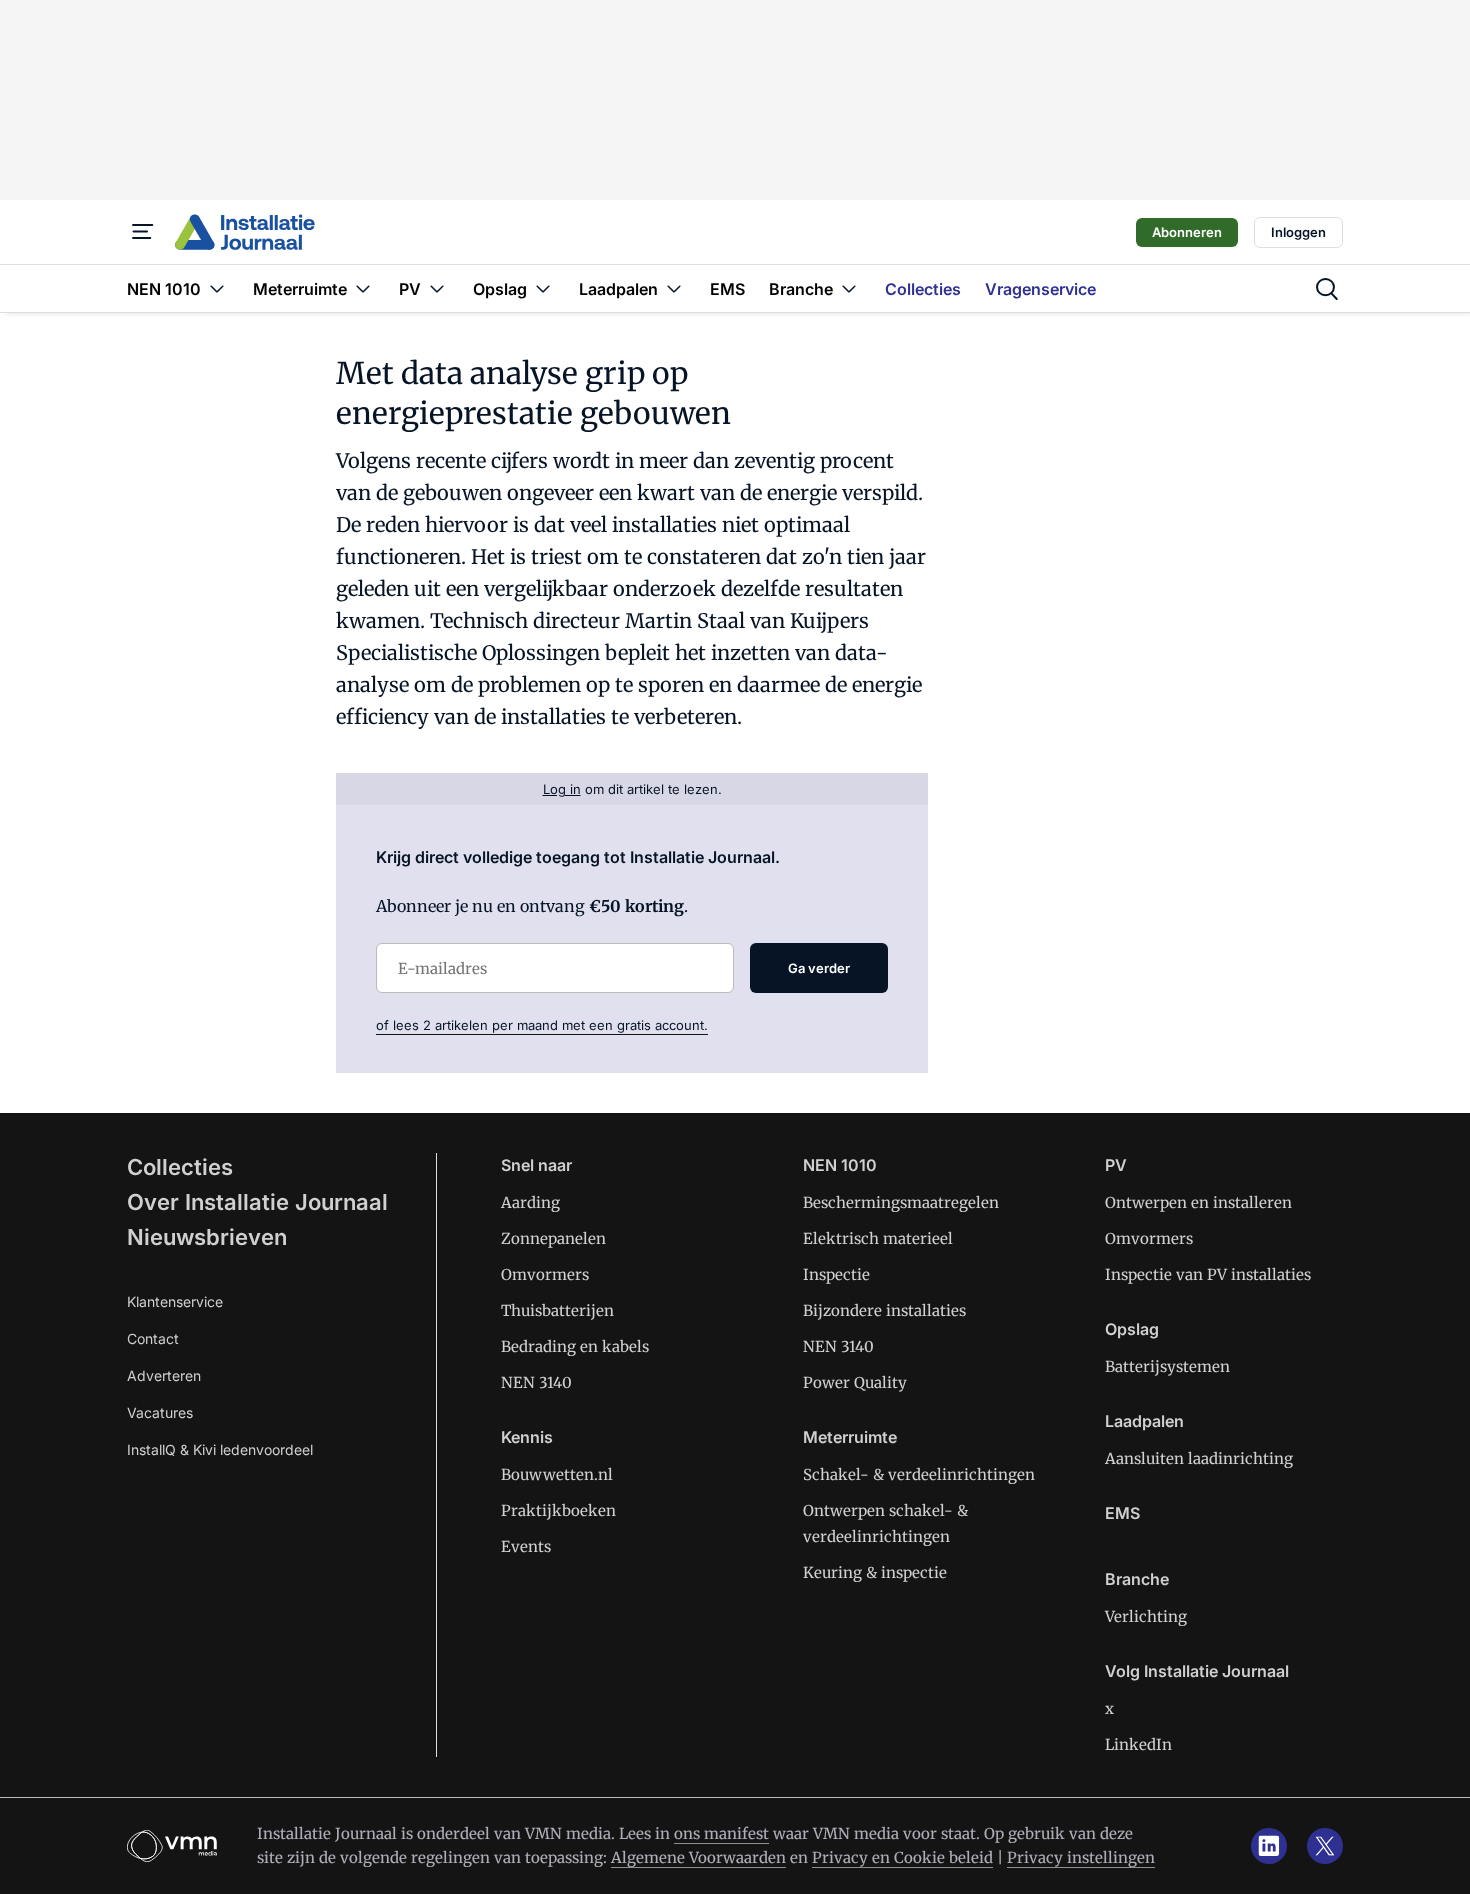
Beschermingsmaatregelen (901, 1202)
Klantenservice (175, 1301)
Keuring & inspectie (875, 1572)
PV (1116, 1165)
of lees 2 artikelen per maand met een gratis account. (542, 1025)
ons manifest (721, 1833)
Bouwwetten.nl (557, 1474)
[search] (1327, 289)
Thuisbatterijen (557, 1310)
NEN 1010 (840, 1165)
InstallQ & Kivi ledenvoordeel (220, 1449)
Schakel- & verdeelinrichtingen (919, 1474)
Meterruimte (850, 1437)
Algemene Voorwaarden (698, 1857)
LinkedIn (1138, 1744)
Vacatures (160, 1412)
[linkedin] (1269, 1846)
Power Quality (855, 1382)
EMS (1122, 1513)
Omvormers (545, 1274)
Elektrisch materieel (878, 1238)
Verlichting (1146, 1616)
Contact (153, 1338)
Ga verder (819, 968)
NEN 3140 (536, 1382)
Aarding (530, 1202)
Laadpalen (1144, 1421)
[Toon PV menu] (437, 288)
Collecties (180, 1167)
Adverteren (164, 1375)
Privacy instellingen (1081, 1857)
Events (526, 1546)
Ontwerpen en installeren (1198, 1202)
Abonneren (1187, 232)
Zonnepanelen (553, 1238)
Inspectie (836, 1274)
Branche (1137, 1579)
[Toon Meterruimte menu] (363, 288)
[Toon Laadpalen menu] (674, 288)
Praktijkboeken (558, 1510)
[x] (1325, 1846)
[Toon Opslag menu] (543, 288)
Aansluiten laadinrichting (1199, 1458)
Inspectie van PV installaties (1208, 1274)
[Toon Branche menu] (849, 288)
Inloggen (1298, 232)
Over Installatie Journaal (257, 1202)
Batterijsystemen (1167, 1366)
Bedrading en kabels (575, 1346)
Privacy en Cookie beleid (902, 1857)
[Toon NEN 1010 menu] (217, 288)
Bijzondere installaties (884, 1310)
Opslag (1132, 1329)
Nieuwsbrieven (207, 1237)
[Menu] (143, 232)
